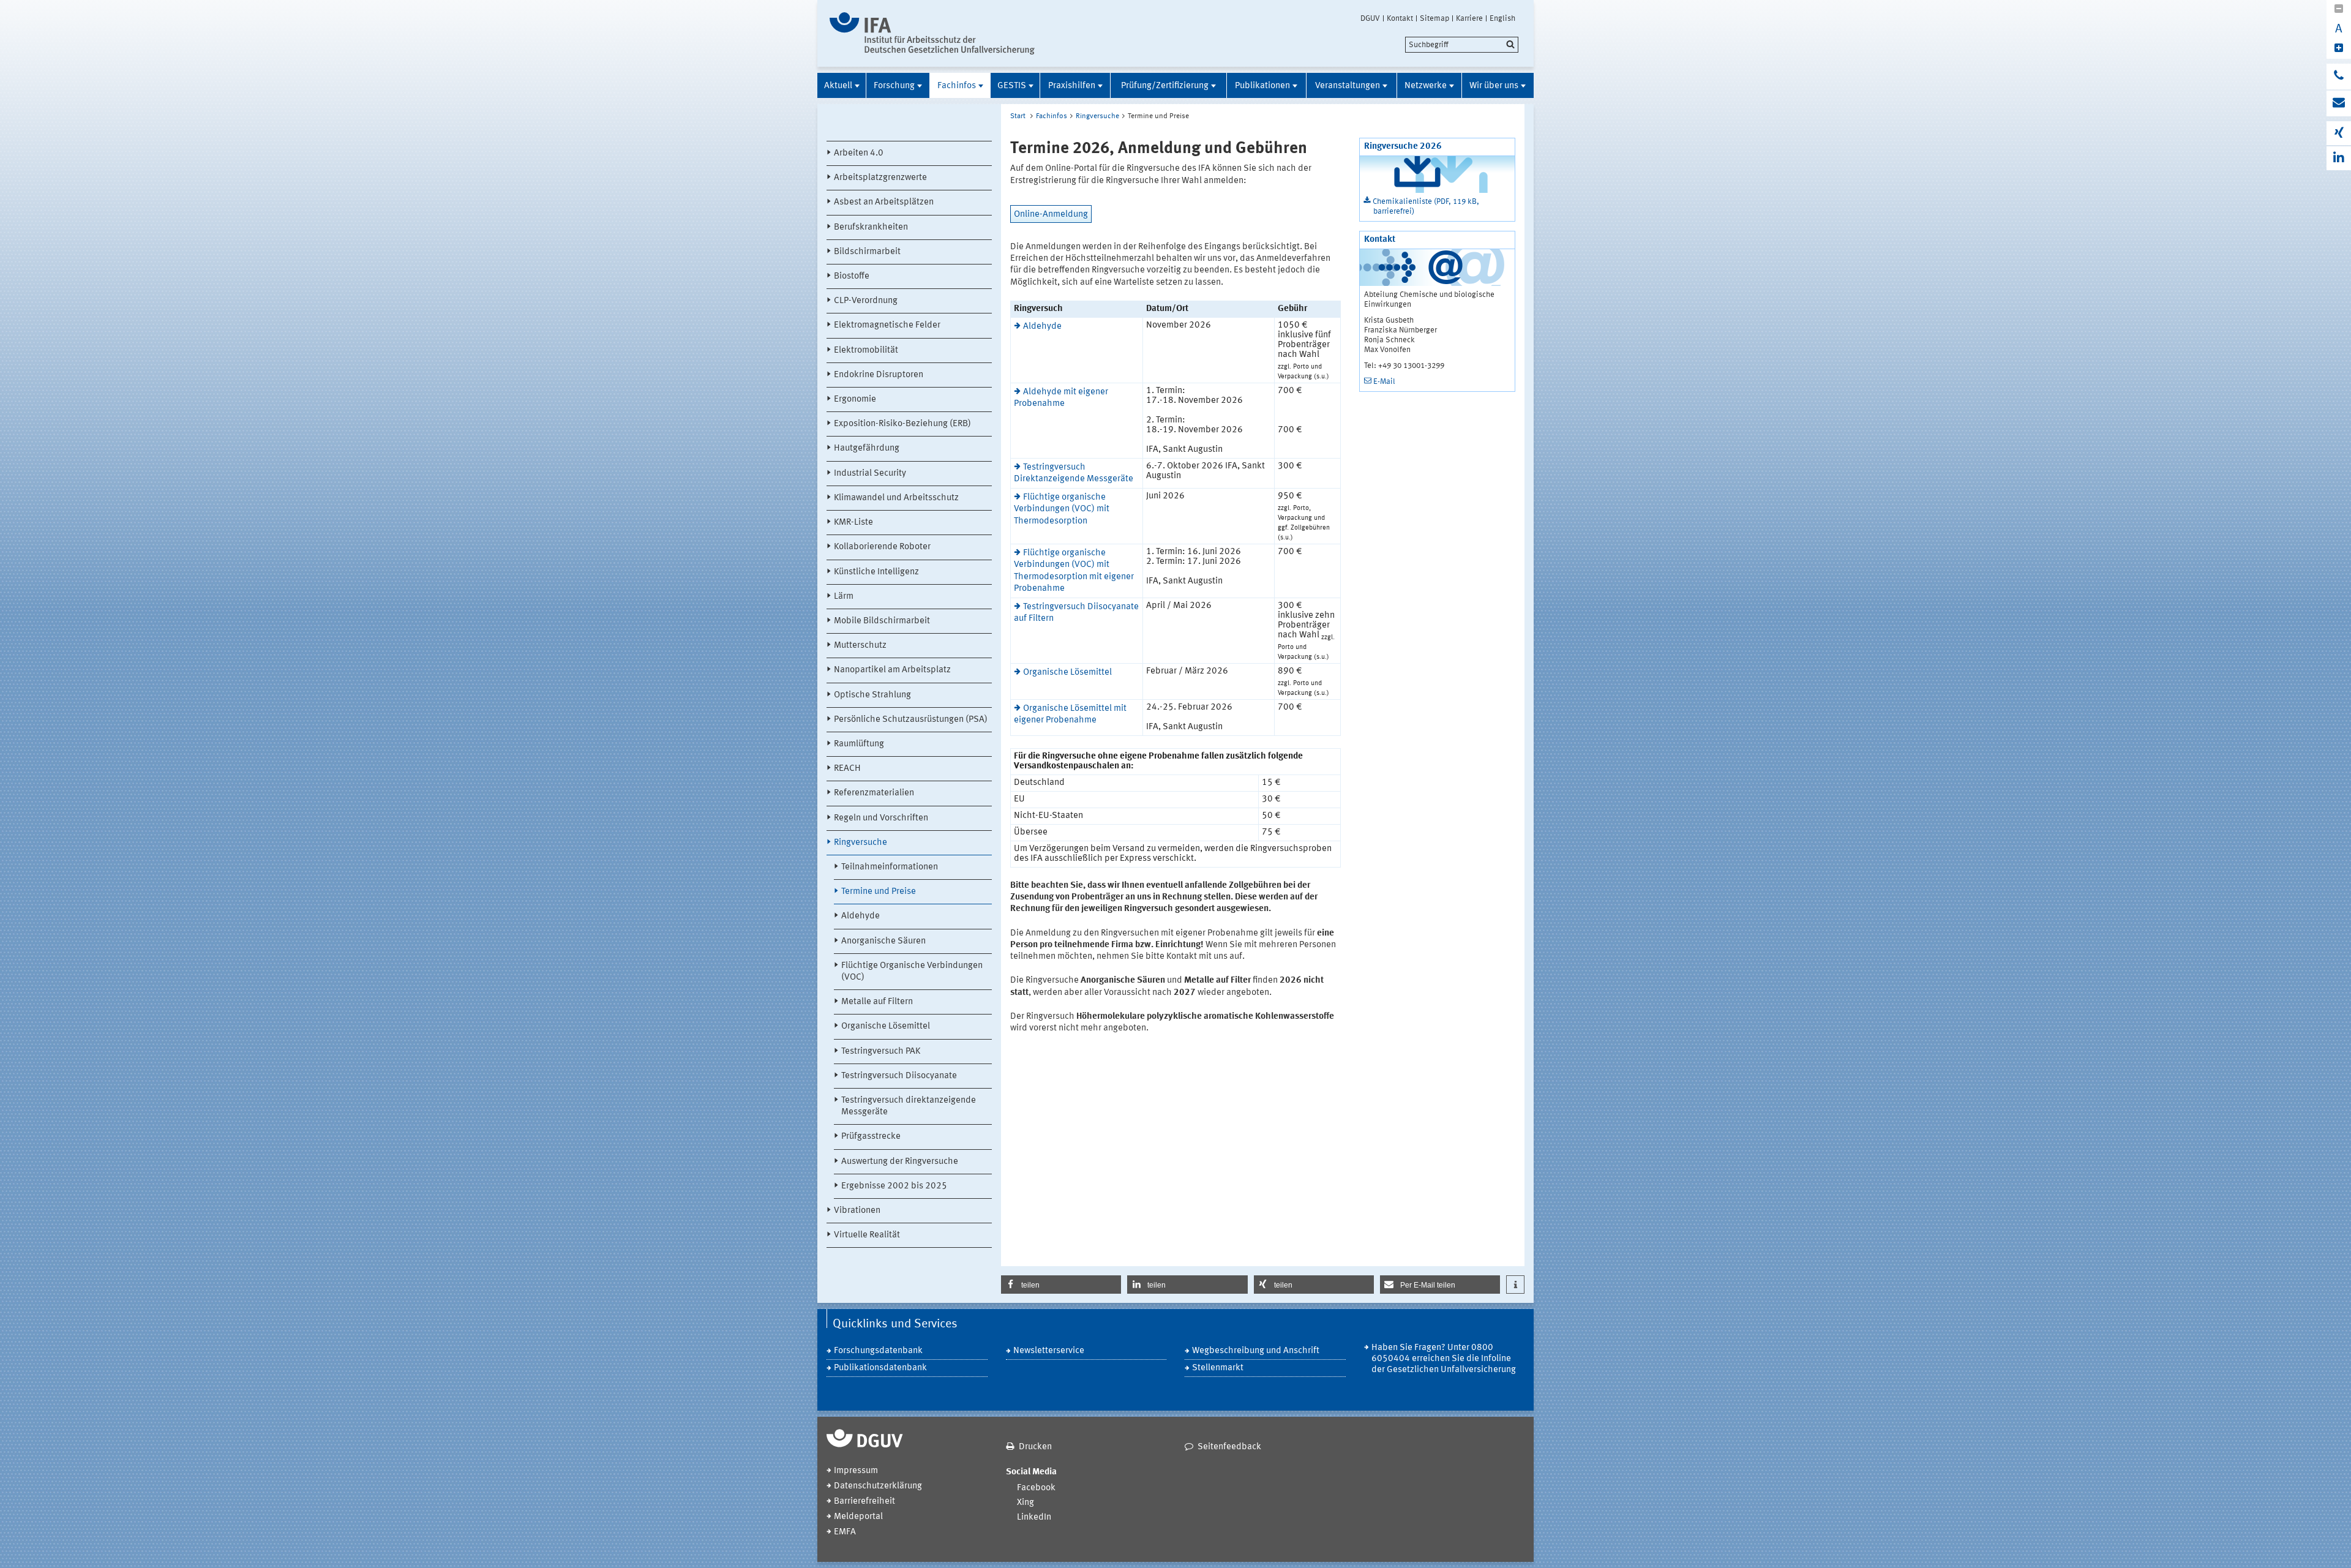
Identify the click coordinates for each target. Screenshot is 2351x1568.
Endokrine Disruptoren (879, 375)
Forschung (894, 86)
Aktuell (838, 86)
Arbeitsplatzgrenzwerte (880, 178)
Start (1018, 116)
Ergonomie (855, 400)
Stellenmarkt (1218, 1368)
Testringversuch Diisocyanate (899, 1076)
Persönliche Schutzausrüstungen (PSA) (911, 720)
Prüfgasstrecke (871, 1137)
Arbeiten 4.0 (859, 153)
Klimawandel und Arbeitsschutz (896, 498)
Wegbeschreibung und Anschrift (1256, 1351)
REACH (847, 769)
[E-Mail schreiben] (2339, 103)
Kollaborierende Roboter (882, 547)
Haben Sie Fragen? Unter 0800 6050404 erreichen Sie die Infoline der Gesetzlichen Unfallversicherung (1444, 1359)
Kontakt (1400, 18)
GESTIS (1012, 86)
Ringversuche (861, 843)
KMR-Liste (853, 523)
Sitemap (1434, 18)
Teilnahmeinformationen (890, 867)
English (1502, 18)
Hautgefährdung (867, 448)
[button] (1061, 1285)
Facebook (1036, 1488)
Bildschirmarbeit (867, 252)
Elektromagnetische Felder (887, 325)
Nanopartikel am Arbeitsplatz (892, 670)
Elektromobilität (866, 351)
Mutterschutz (860, 646)
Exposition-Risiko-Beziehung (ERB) (902, 424)
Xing (1026, 1503)
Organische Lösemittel (886, 1026)
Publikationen (1262, 86)
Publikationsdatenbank (880, 1368)
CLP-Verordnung (866, 301)
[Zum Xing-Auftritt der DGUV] (2339, 133)
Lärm (844, 597)
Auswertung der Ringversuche (900, 1162)
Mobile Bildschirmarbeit (882, 621)
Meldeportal (858, 1517)
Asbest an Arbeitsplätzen (884, 202)
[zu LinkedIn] (2339, 158)
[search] (1462, 45)
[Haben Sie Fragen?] (2339, 77)
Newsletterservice (1049, 1351)
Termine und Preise (879, 892)
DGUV (1370, 18)
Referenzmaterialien (874, 793)
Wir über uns (1494, 86)
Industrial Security (870, 474)
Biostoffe (852, 276)
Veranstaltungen (1348, 86)
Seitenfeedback (1229, 1447)
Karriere (1469, 18)
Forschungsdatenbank (878, 1351)
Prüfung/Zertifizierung (1165, 86)
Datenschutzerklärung (878, 1486)
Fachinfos (957, 86)
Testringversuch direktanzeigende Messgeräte (909, 1106)
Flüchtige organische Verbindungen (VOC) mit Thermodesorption (1062, 509)
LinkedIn (1034, 1517)
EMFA (845, 1532)
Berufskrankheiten (871, 227)
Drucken (1035, 1447)
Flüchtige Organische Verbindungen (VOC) (912, 972)
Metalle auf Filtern (877, 1002)
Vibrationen (857, 1211)
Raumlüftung (859, 744)
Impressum (856, 1471)
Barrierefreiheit (864, 1502)
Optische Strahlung (872, 695)
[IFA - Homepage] (932, 33)
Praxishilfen (1072, 86)
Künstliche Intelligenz (876, 572)
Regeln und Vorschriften (881, 818)
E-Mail (1384, 382)
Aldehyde (861, 916)
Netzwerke (1426, 86)
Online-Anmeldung (1051, 215)
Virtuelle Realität (867, 1235)
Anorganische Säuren (883, 941)
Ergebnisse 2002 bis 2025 (894, 1186)
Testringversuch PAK (881, 1052)
